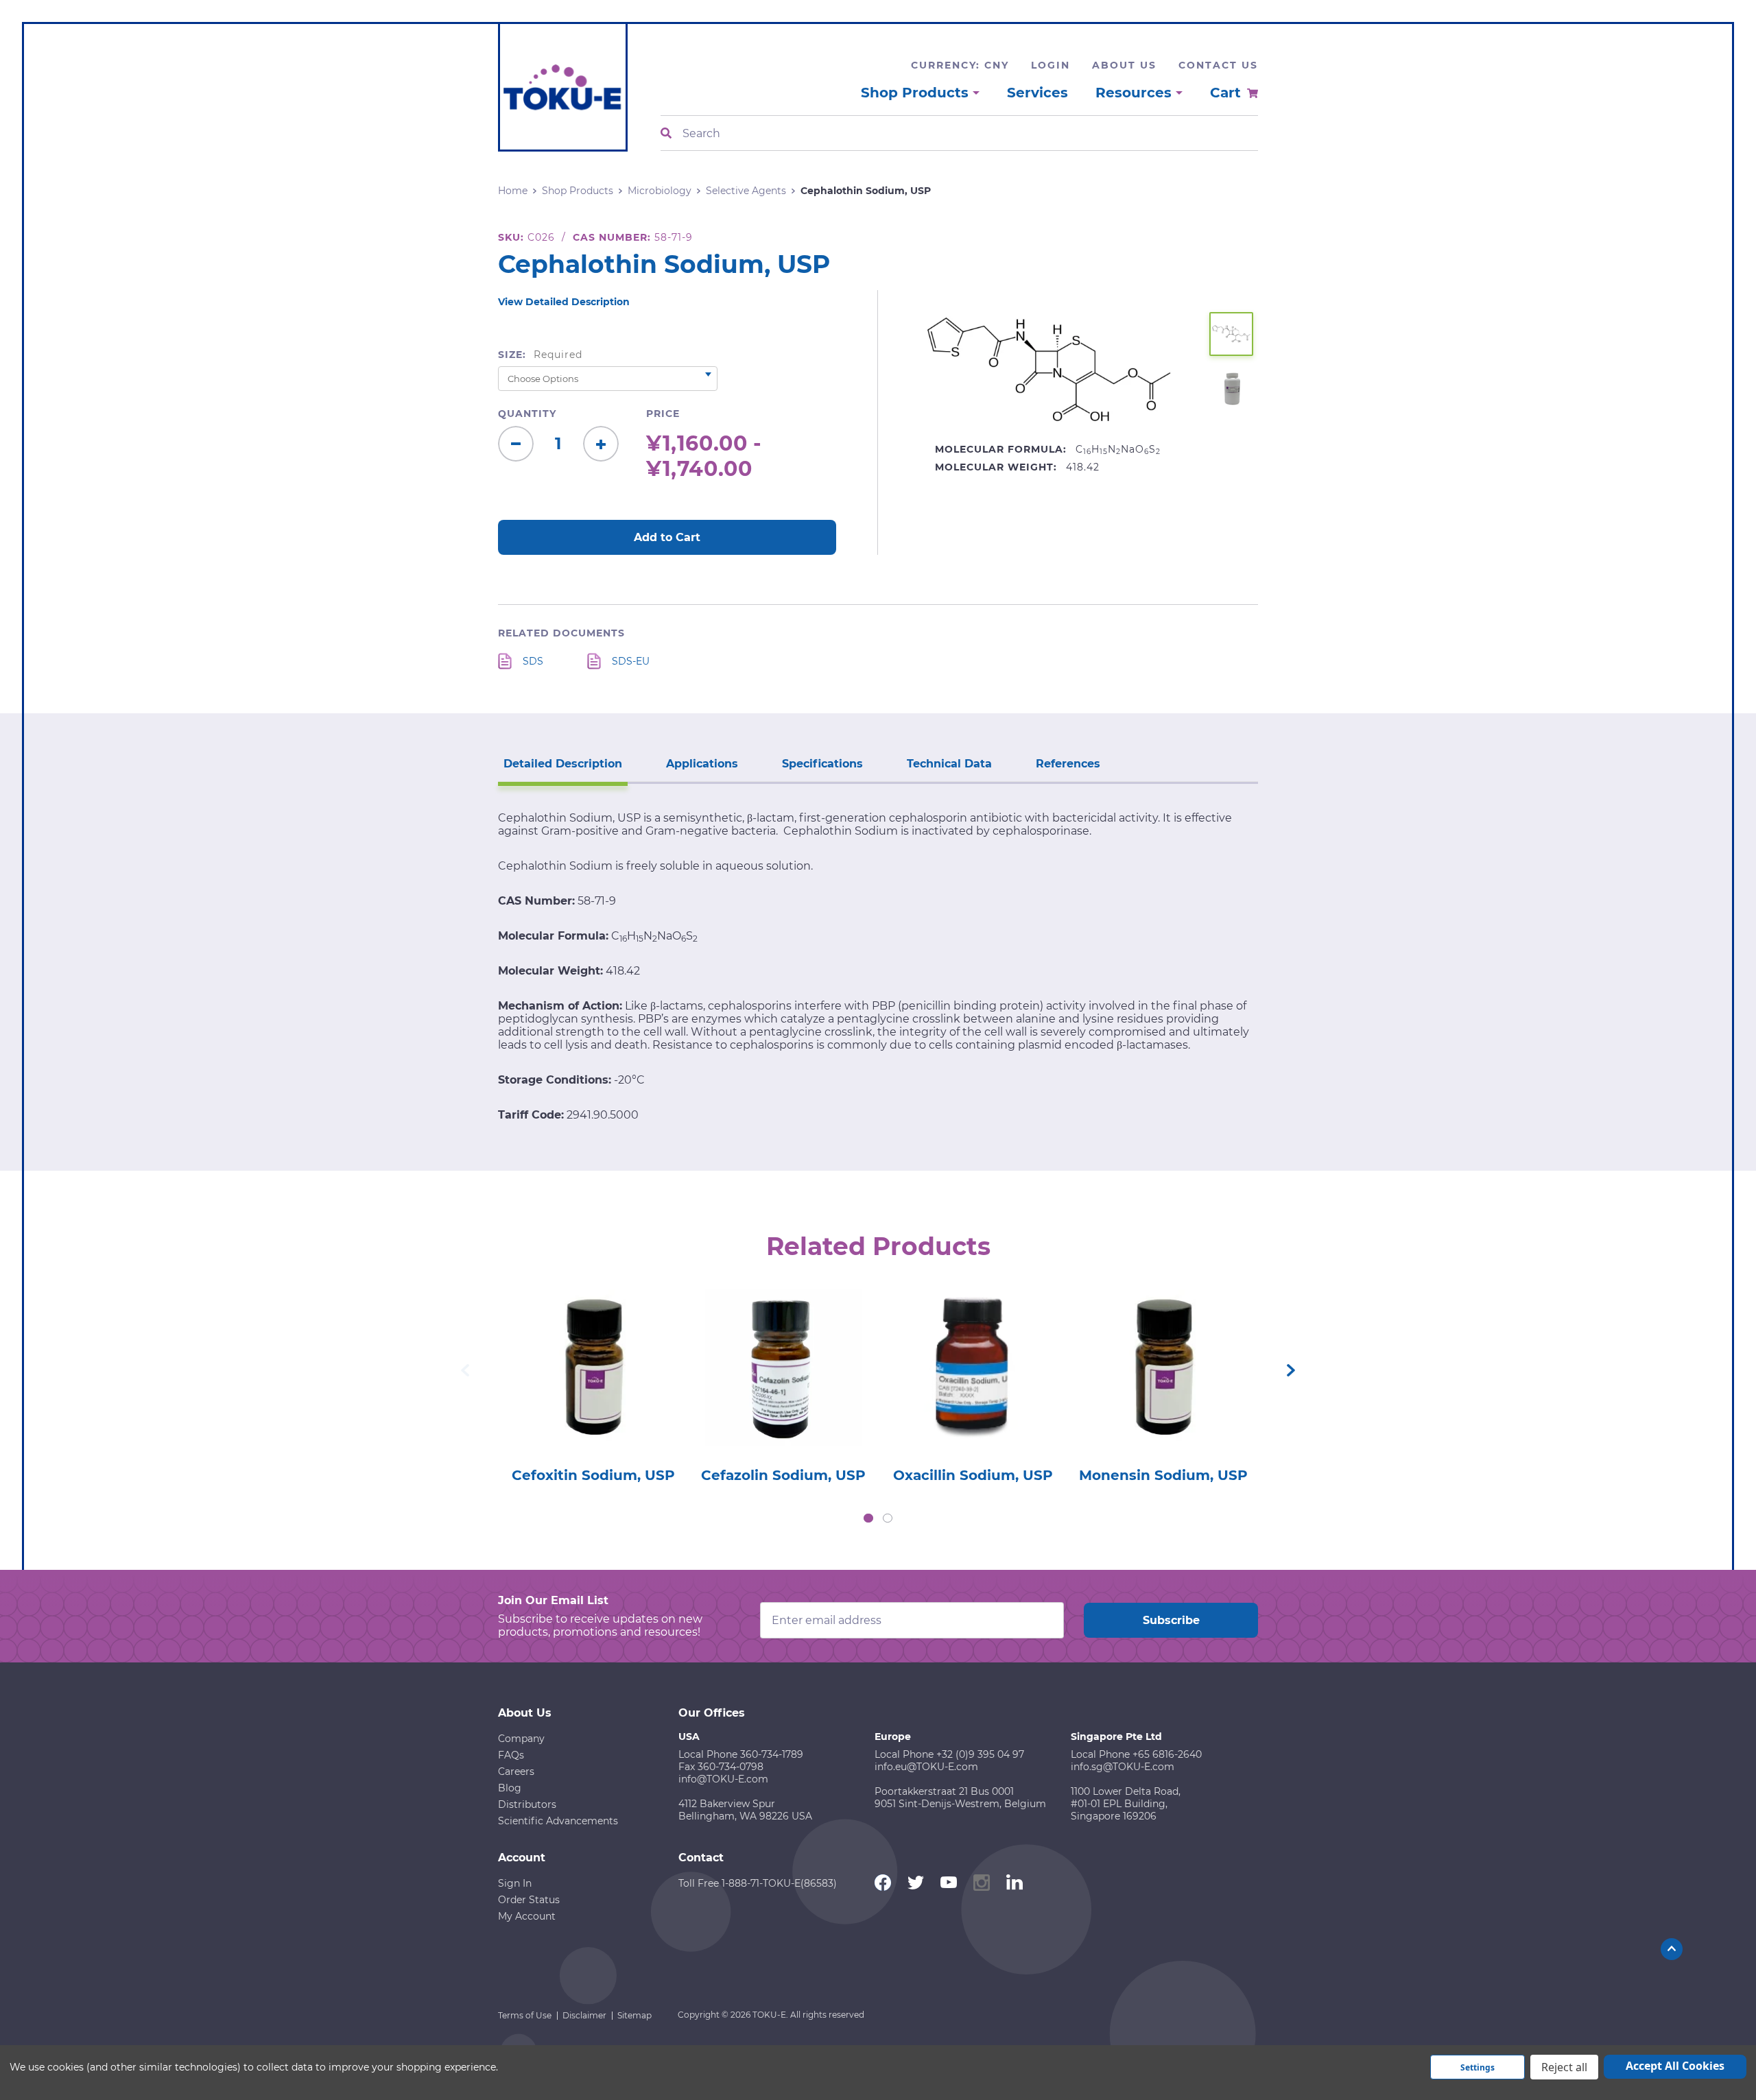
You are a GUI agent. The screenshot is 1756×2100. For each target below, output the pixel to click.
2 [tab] (888, 1518)
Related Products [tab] (878, 1246)
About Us (1124, 65)
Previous (465, 1370)
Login (1051, 65)
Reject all (1564, 2067)
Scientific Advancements (558, 1821)
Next (1291, 1370)
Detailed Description (563, 764)
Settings (1478, 2067)
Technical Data (949, 764)
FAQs (511, 1755)
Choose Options (593, 1387)
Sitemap (634, 2015)
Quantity (527, 414)
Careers (516, 1771)
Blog (510, 1788)
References (1068, 764)
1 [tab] (868, 1518)
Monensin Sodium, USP (1163, 1475)
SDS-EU (631, 661)
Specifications (822, 764)
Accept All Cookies (1675, 2066)
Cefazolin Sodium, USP (783, 1475)
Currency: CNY (960, 65)
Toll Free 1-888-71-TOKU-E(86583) (758, 1883)
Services (1037, 93)
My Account (527, 1916)
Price (663, 414)
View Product (593, 1348)
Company (521, 1739)
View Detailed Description (564, 302)
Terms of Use (525, 2015)
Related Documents (561, 633)
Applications (702, 764)
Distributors (527, 1804)
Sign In (515, 1883)
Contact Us (1218, 65)
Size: (540, 355)
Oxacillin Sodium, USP (973, 1475)
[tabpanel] (593, 1382)
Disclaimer (584, 2015)
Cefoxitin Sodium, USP (593, 1475)
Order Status (529, 1900)
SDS (533, 661)
